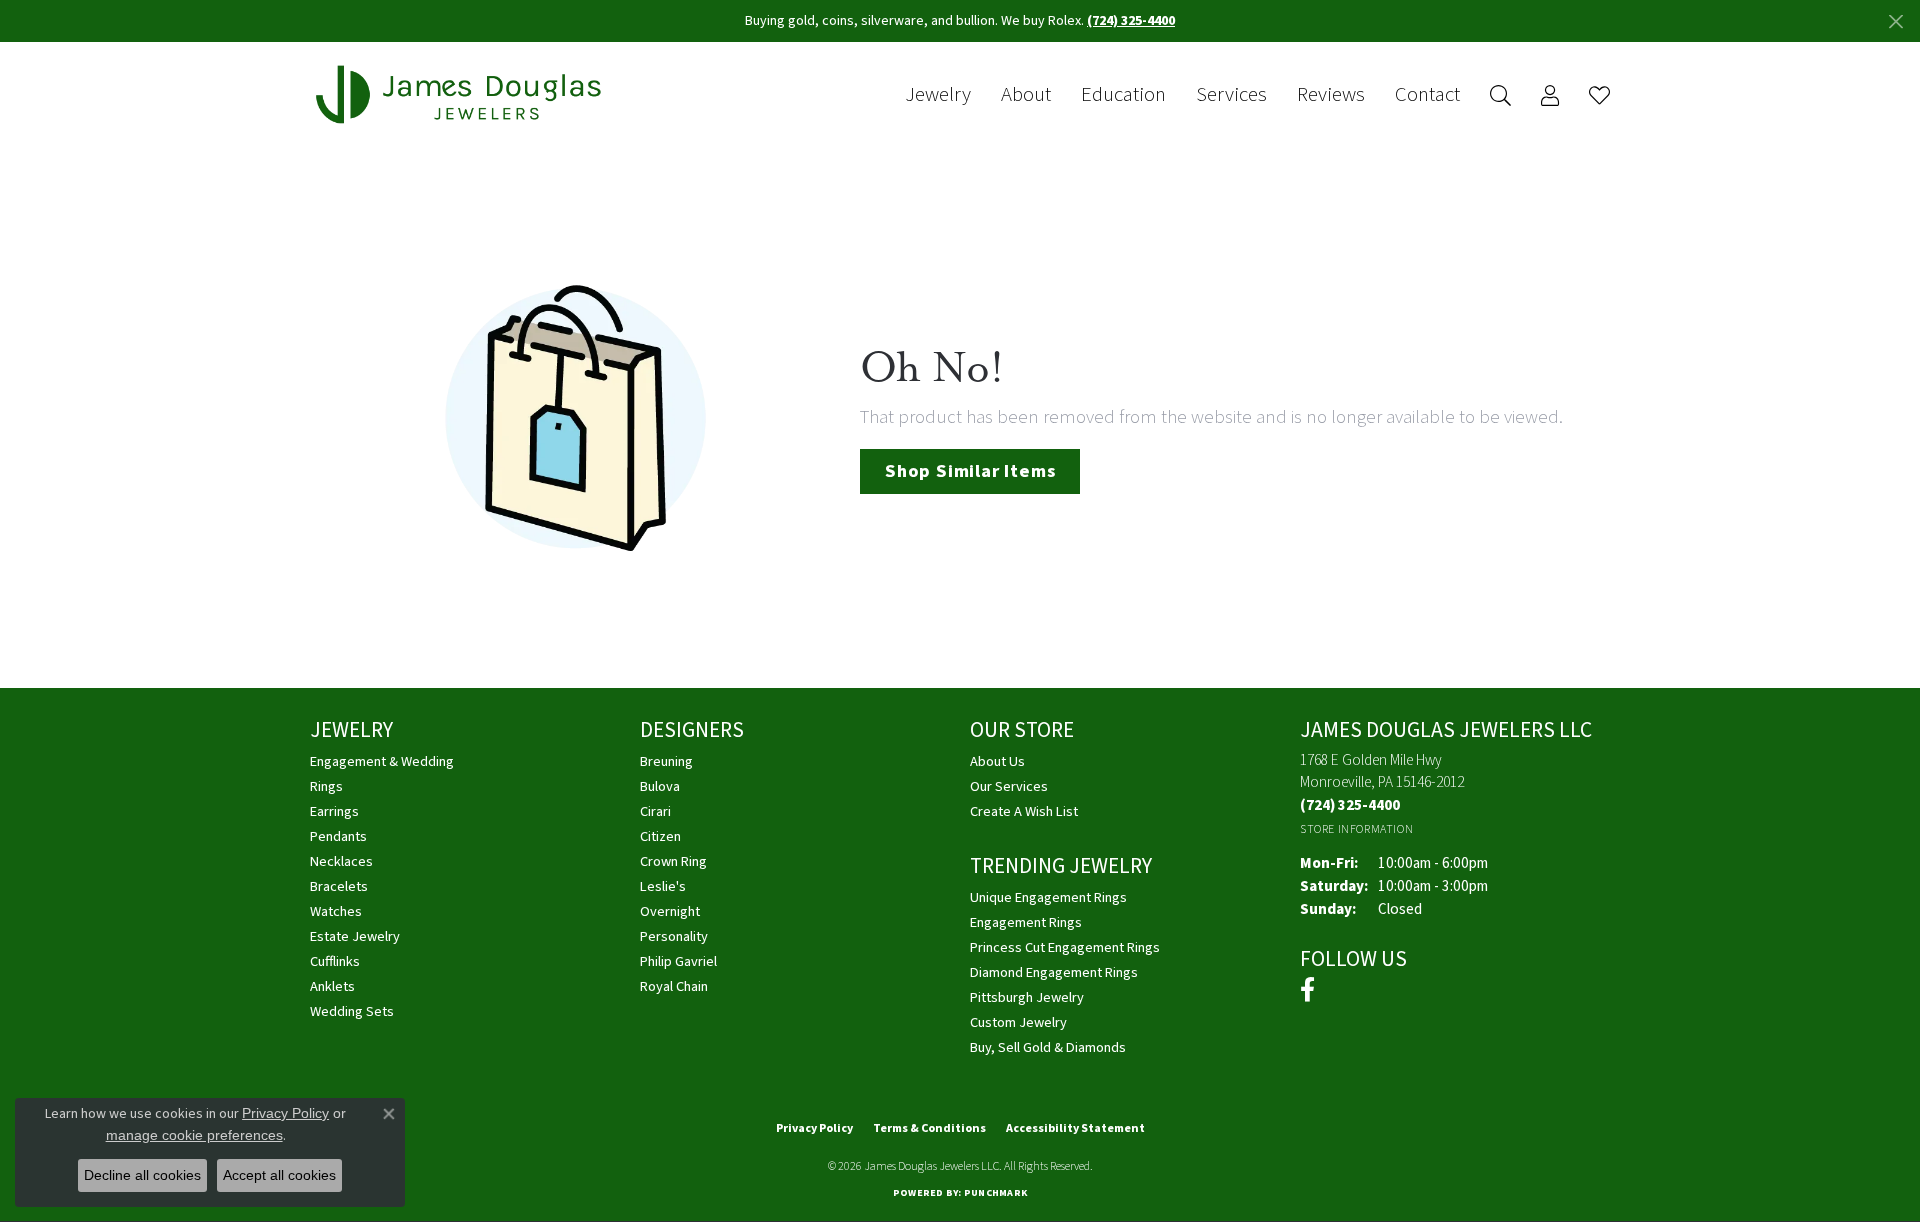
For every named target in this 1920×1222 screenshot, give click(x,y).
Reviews (1331, 95)
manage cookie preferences (194, 1135)
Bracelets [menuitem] (339, 886)
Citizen (660, 836)
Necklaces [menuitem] (341, 861)
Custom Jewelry (1018, 1022)
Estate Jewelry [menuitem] (355, 936)
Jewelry (938, 95)
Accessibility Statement (1075, 1128)
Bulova (660, 786)
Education (1123, 95)
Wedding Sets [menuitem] (352, 1011)
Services (1231, 95)
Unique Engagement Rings (1048, 897)
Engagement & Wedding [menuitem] (382, 761)
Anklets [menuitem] (332, 986)
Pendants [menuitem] (338, 836)
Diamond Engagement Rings (1054, 972)
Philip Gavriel (678, 961)
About (1026, 95)
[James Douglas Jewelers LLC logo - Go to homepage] (462, 94)
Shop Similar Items (970, 471)
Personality (674, 936)
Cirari (655, 811)
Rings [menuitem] (326, 786)
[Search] (1500, 95)
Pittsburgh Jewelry (1027, 997)
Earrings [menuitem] (334, 811)
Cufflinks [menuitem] (335, 961)
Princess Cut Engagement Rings (1065, 947)
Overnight (670, 911)
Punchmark (995, 1193)
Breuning (666, 761)
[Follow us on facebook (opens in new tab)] (1307, 990)
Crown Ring (673, 861)
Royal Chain (674, 986)
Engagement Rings (1026, 922)
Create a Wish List (1024, 811)
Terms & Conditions (929, 1128)
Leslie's (663, 886)
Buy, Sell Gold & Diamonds (1048, 1047)
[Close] (1895, 21)
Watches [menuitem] (336, 911)
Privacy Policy (814, 1128)
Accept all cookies (279, 1175)
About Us (997, 761)
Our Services (1009, 786)
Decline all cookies (142, 1175)
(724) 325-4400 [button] (1131, 21)
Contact (1427, 95)
